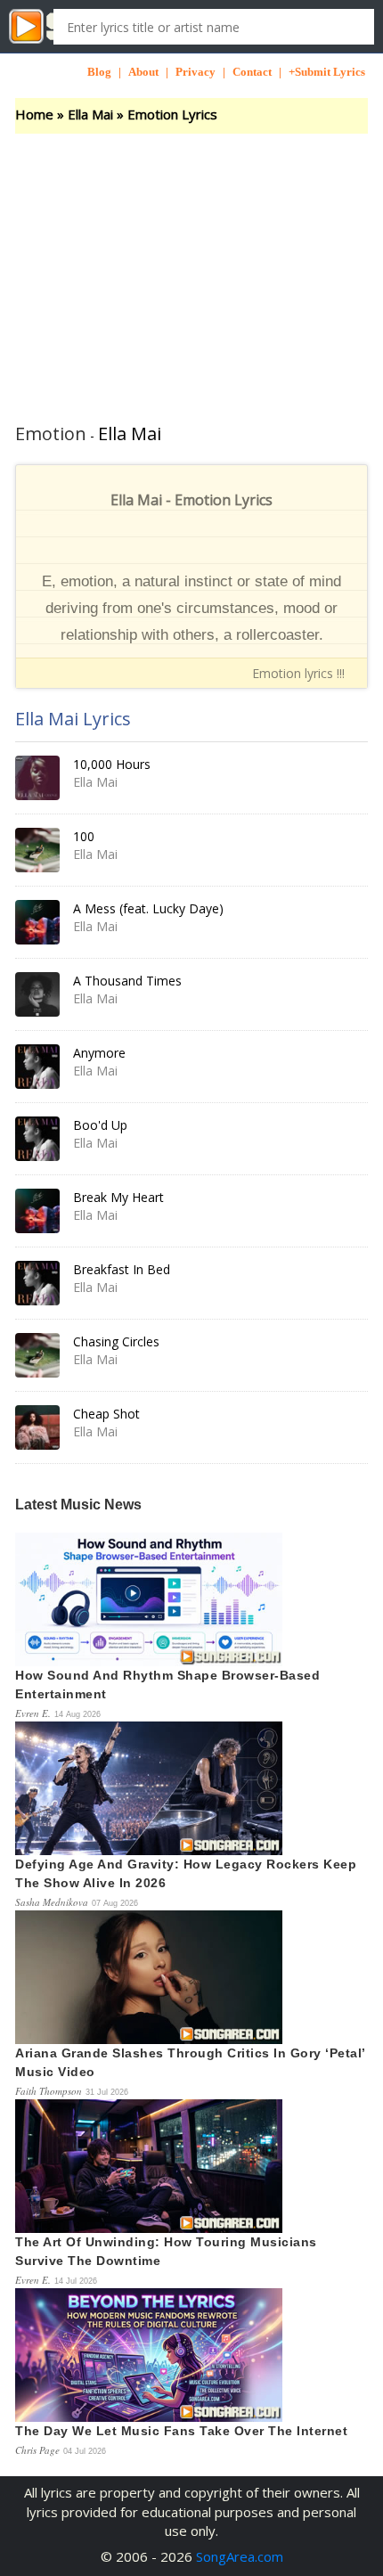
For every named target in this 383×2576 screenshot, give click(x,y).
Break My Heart (118, 1197)
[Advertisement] (191, 267)
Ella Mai (90, 114)
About (143, 72)
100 (84, 836)
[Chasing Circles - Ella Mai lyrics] (37, 1355)
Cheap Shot (106, 1414)
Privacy (196, 72)
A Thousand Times (127, 981)
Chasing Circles (116, 1341)
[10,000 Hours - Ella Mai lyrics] (37, 778)
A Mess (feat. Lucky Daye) (148, 908)
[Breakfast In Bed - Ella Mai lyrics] (37, 1283)
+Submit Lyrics (327, 72)
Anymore (99, 1053)
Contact (252, 72)
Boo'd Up (100, 1125)
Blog (99, 72)
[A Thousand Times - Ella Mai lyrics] (37, 994)
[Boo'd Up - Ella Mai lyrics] (37, 1139)
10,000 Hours (112, 764)
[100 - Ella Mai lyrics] (37, 850)
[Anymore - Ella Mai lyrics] (37, 1067)
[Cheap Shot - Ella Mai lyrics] (37, 1427)
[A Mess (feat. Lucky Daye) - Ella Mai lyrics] (37, 922)
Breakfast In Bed (122, 1269)
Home (34, 114)
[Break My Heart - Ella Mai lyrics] (37, 1211)
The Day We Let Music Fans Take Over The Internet (181, 2431)
